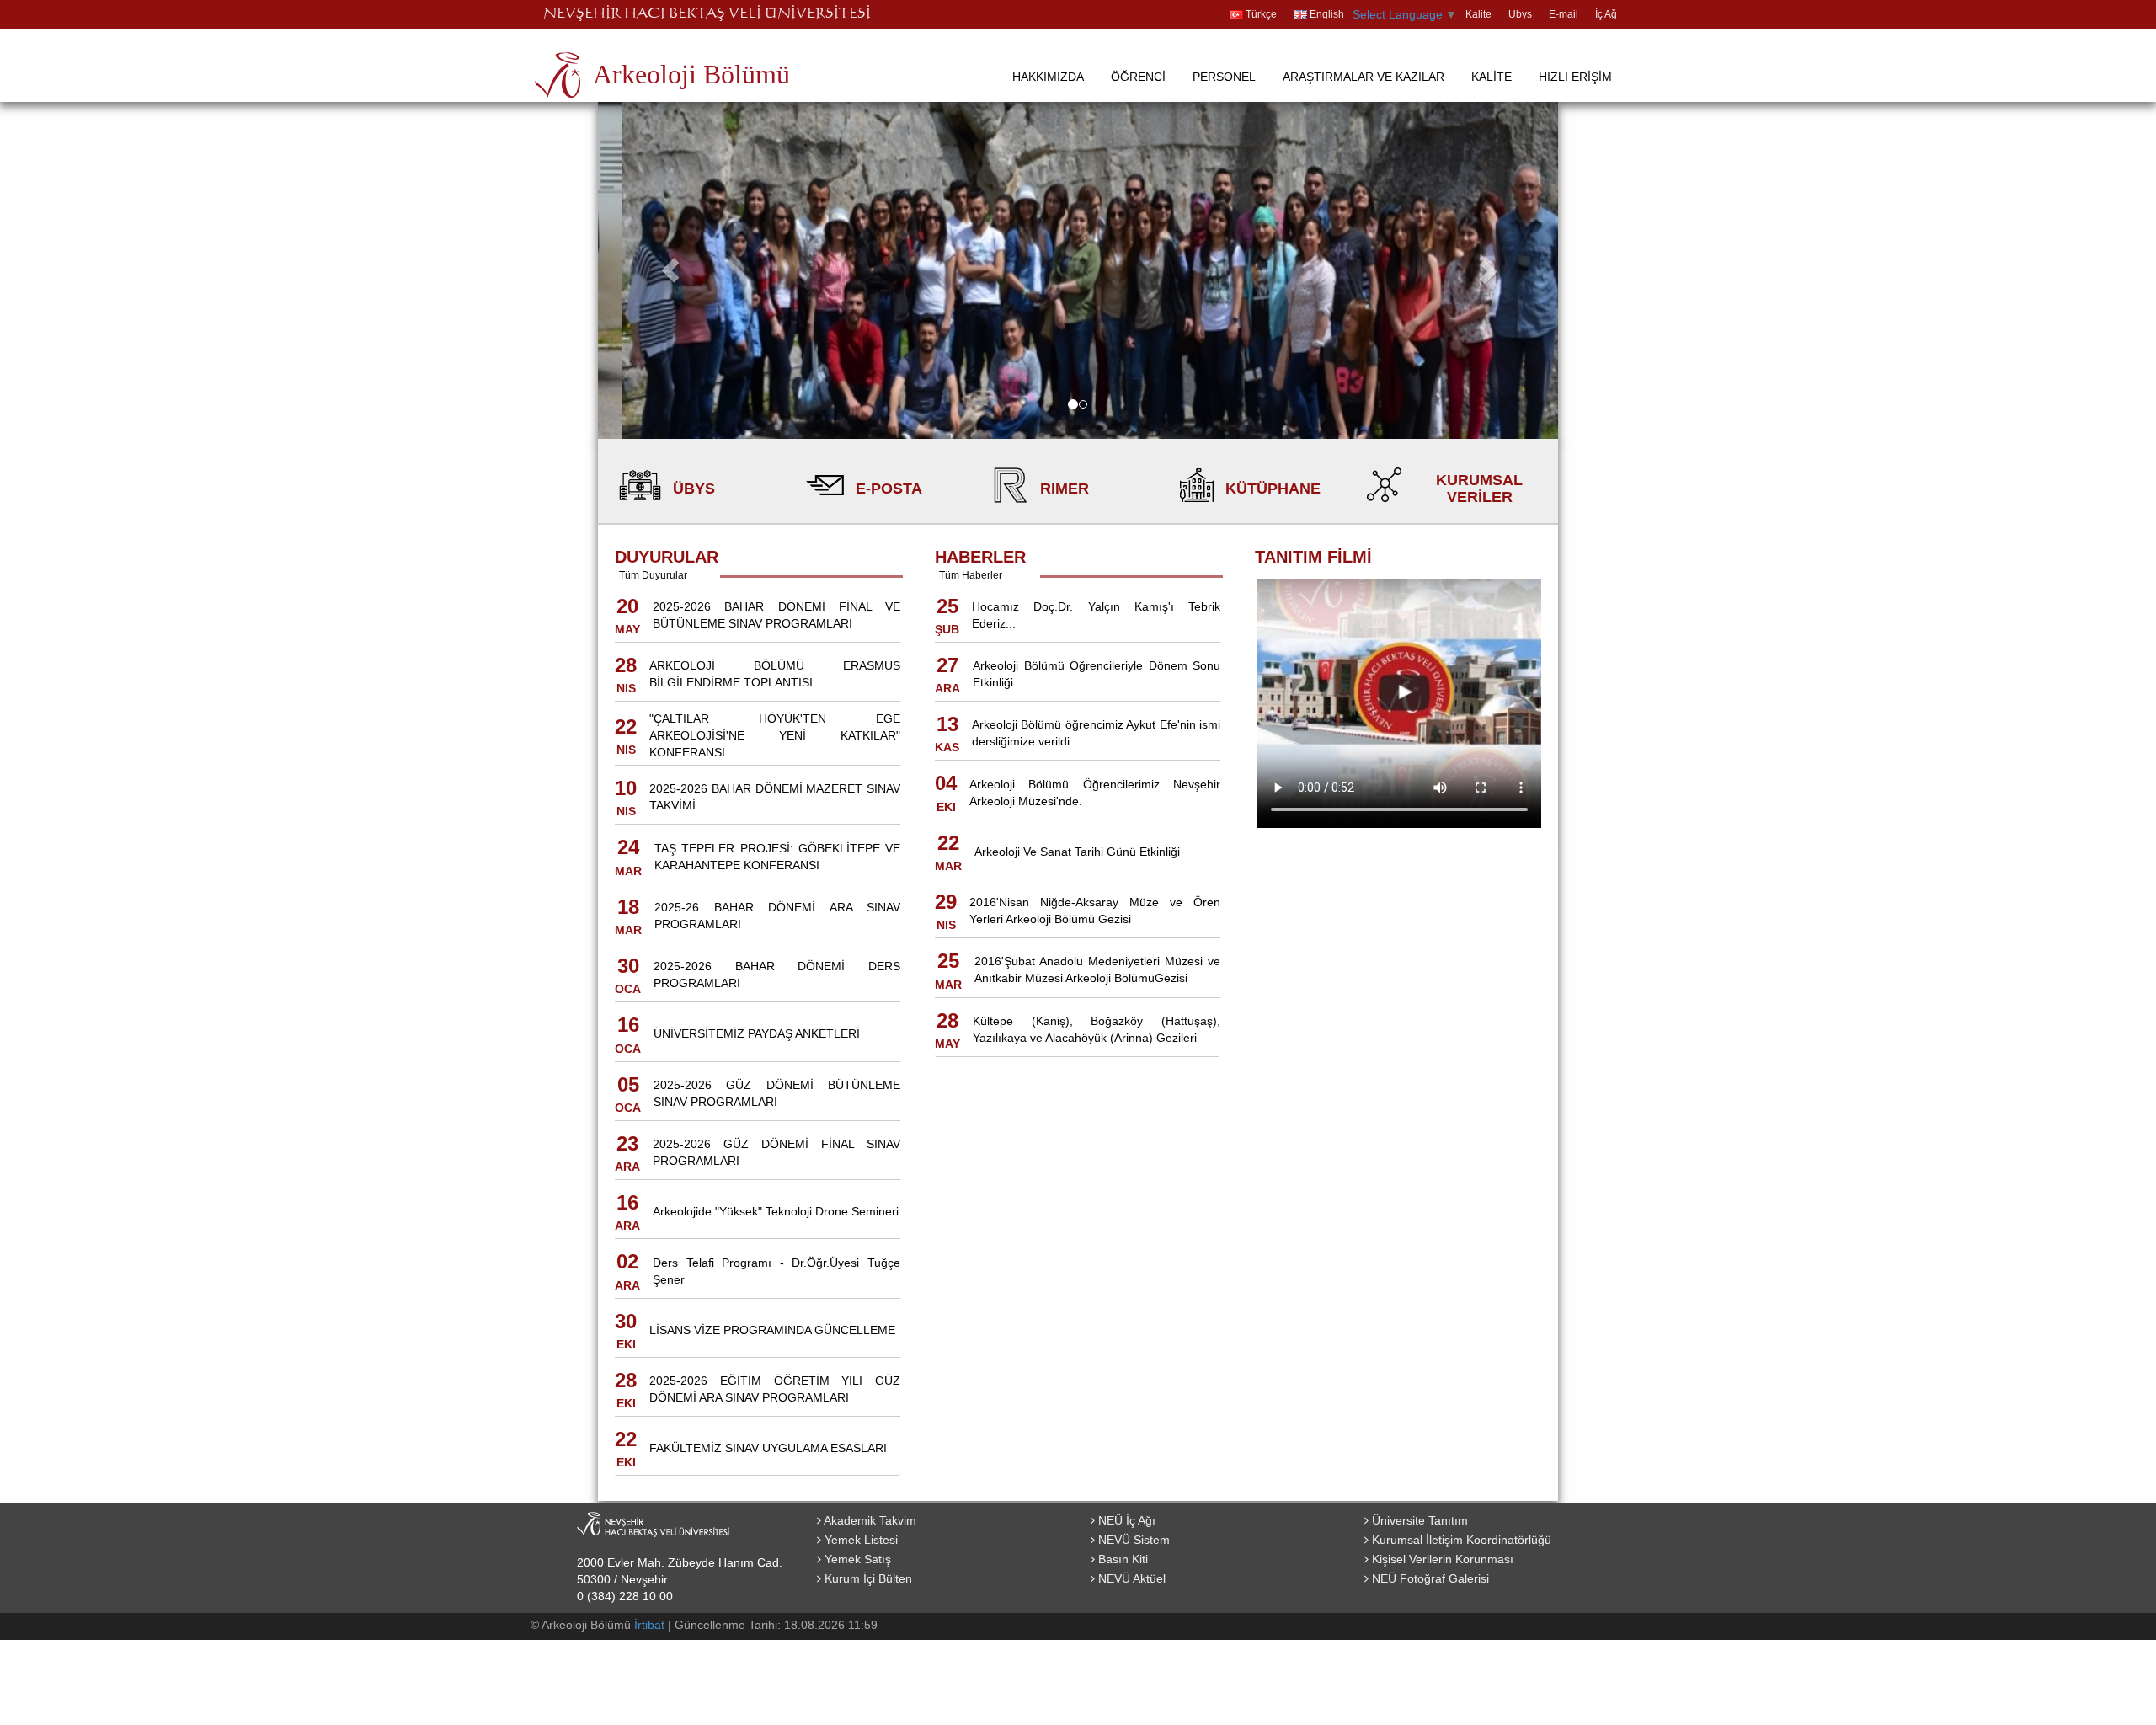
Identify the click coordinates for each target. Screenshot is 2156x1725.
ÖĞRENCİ (1138, 77)
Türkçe (1260, 14)
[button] (670, 270)
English (1326, 14)
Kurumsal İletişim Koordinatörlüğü (1460, 1540)
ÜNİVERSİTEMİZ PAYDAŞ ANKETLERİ (757, 1033)
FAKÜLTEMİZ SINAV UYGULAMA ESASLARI (768, 1448)
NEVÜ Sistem (1132, 1540)
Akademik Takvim (869, 1520)
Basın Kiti (1121, 1559)
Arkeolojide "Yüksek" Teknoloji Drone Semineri (776, 1211)
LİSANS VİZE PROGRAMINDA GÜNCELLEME (772, 1330)
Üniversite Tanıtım (1418, 1520)
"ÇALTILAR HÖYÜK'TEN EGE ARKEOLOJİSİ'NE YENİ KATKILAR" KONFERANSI (775, 735)
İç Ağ (1606, 14)
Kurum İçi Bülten (867, 1578)
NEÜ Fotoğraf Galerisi (1429, 1578)
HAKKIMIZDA (1048, 77)
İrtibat (649, 1625)
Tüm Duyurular (653, 575)
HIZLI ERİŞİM (1575, 77)
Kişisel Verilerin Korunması (1441, 1559)
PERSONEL (1224, 77)
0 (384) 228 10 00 (625, 1596)
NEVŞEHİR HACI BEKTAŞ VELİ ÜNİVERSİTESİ (707, 14)
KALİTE (1492, 77)
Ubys (1520, 14)
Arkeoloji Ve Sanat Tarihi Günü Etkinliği (1077, 852)
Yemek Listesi (859, 1540)
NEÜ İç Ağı (1125, 1520)
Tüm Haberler (971, 575)
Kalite (1478, 14)
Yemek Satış (856, 1559)
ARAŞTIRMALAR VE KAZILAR (1364, 77)
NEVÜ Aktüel (1130, 1578)
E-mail (1564, 14)
